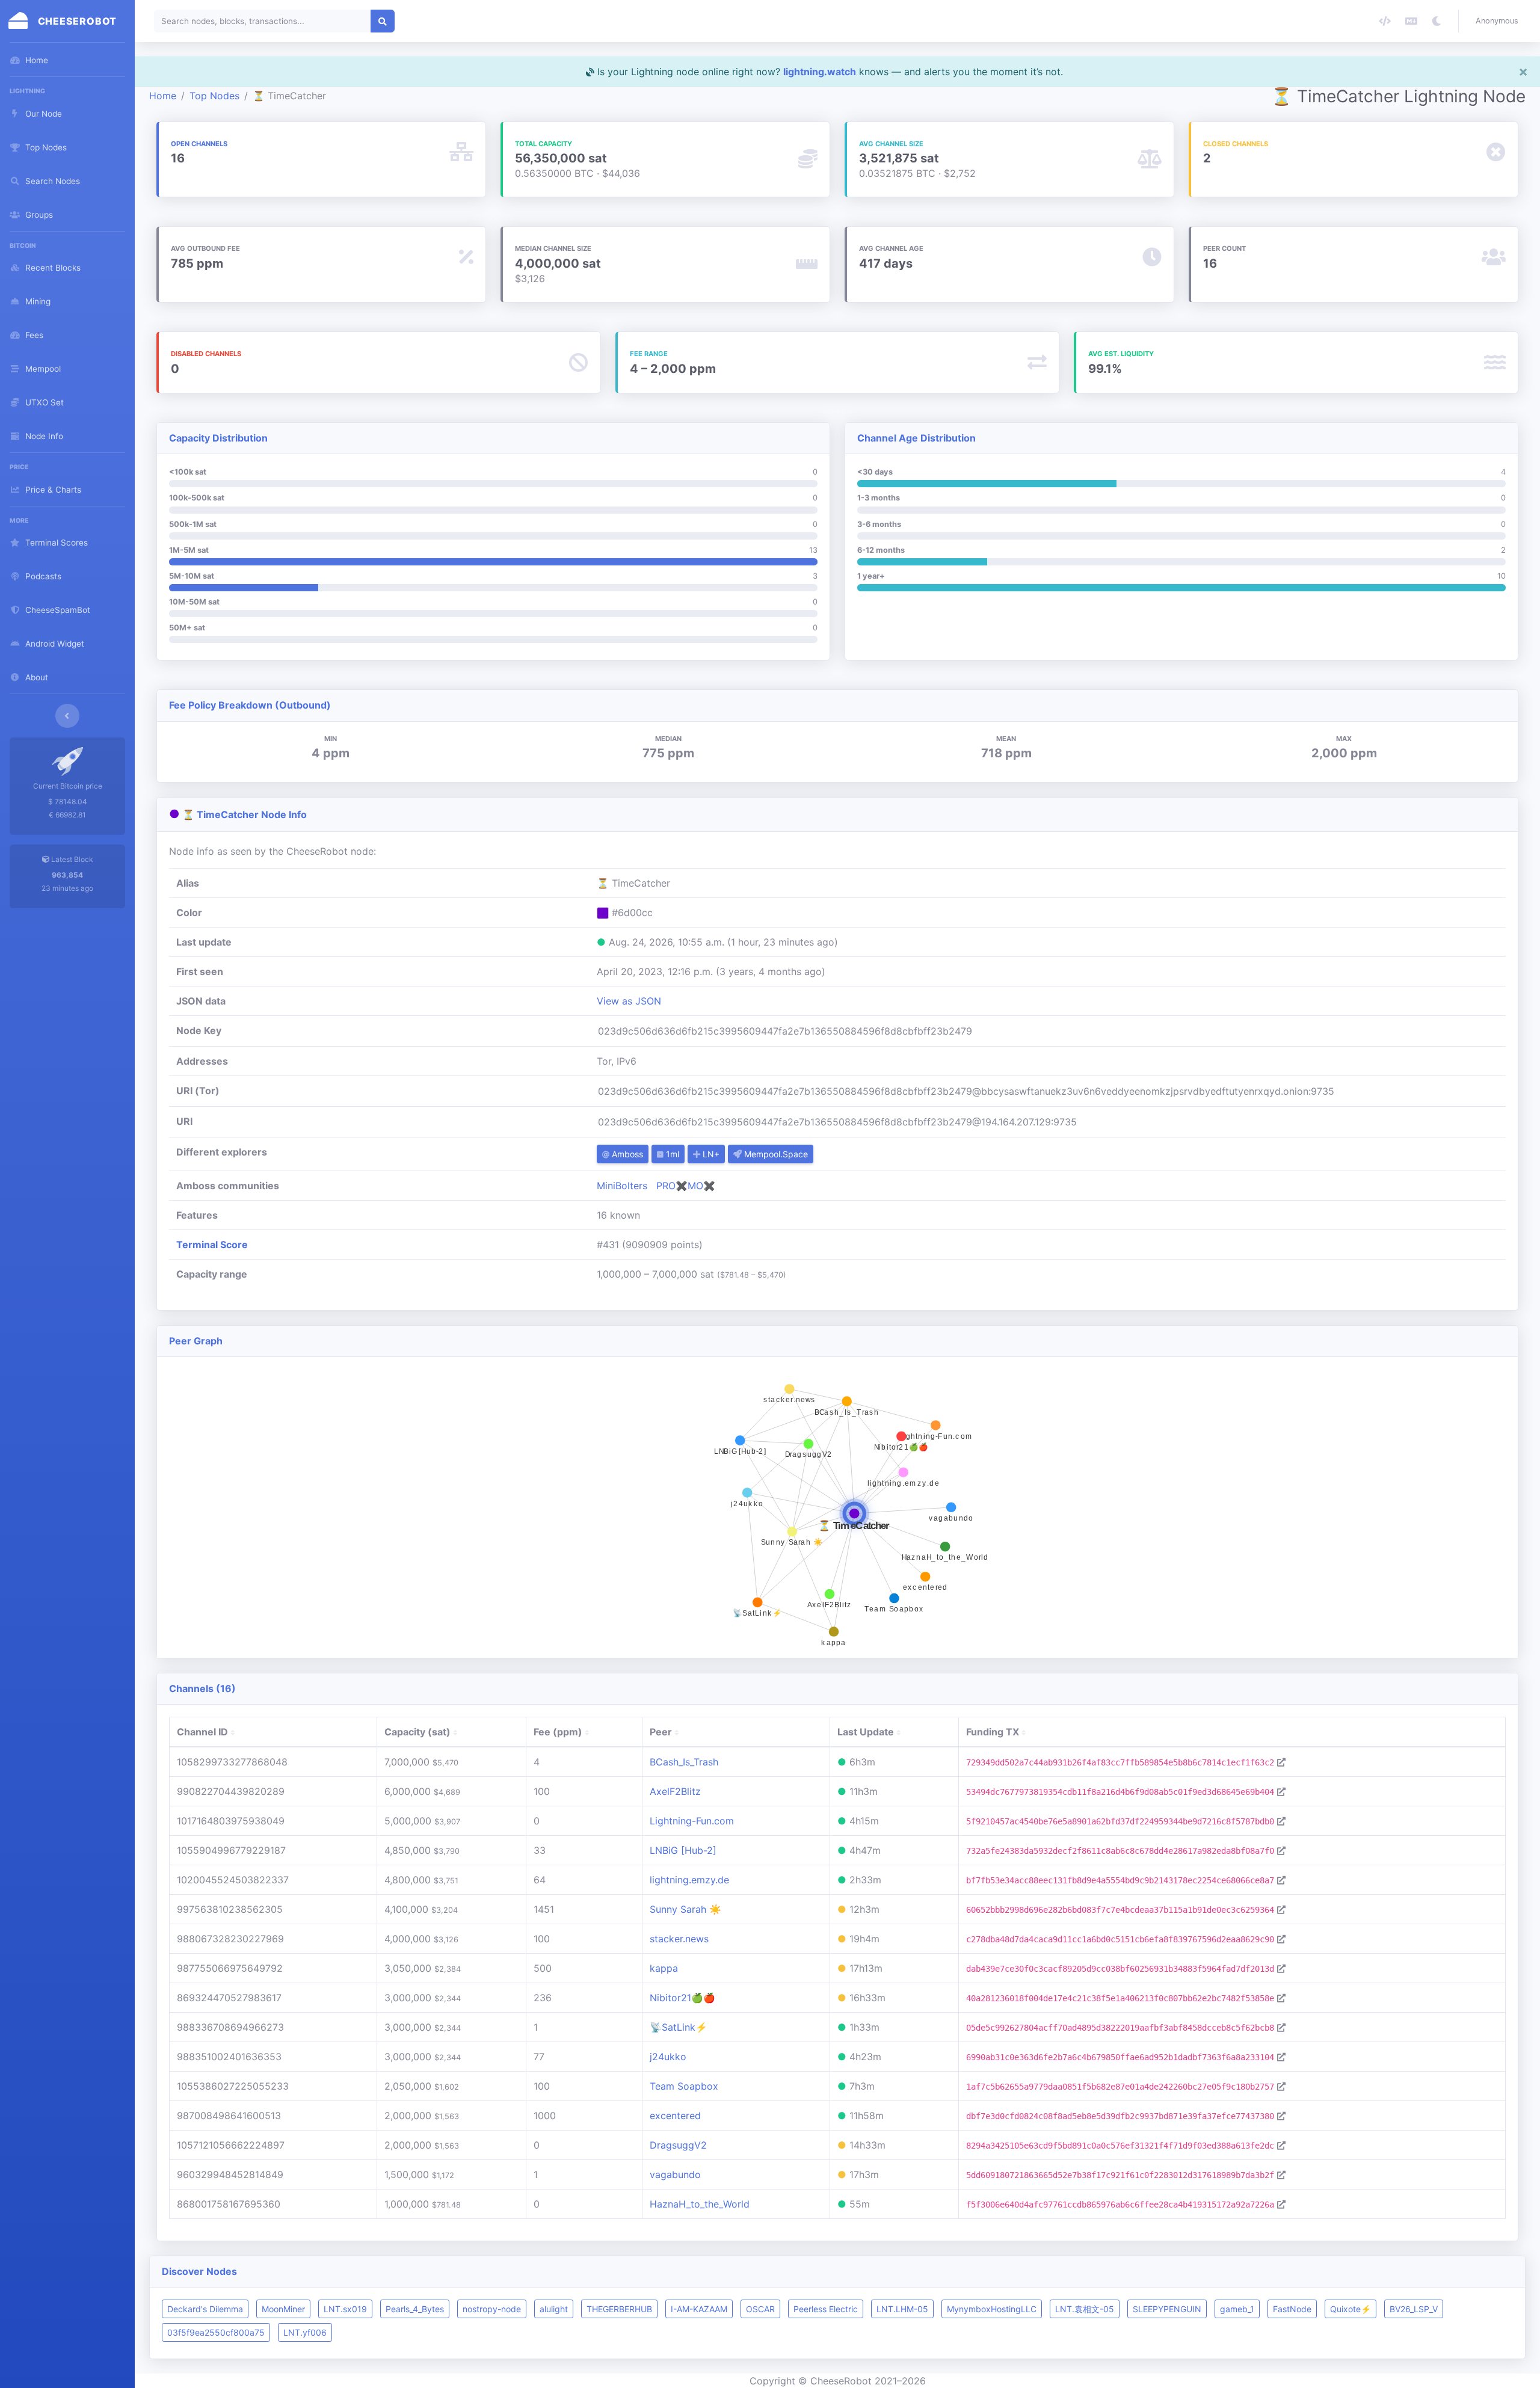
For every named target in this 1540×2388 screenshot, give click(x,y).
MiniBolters (622, 1186)
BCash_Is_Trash (684, 1762)
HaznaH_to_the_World (700, 2204)
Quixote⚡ (1351, 2309)
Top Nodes (214, 96)
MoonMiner (283, 2309)
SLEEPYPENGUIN (1167, 2309)
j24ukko (668, 2057)
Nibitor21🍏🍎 (682, 1998)
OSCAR (760, 2309)
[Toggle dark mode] (1437, 21)
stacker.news (679, 1939)
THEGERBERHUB (619, 2309)
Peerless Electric (826, 2309)
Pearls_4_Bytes (415, 2309)
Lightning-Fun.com (692, 1821)
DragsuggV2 (678, 2145)
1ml (671, 1154)
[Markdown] (1411, 21)
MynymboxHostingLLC (992, 2309)
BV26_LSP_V (1414, 2309)
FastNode (1292, 2309)
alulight (554, 2309)
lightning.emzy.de (689, 1880)
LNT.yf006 (305, 2332)
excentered (675, 2116)
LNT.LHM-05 (902, 2309)
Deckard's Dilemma (205, 2309)
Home (163, 96)
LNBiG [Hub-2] (683, 1850)
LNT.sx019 (345, 2309)
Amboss (626, 1154)
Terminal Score (212, 1245)
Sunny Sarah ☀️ (685, 1909)
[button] (1499, 21)
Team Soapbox (684, 2086)
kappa (664, 1968)
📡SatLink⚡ (679, 2027)
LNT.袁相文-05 (1085, 2309)
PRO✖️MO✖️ (686, 1186)
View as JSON (629, 1001)
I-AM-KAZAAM (699, 2309)
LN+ (710, 1154)
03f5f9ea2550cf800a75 (216, 2332)
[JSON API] (1385, 21)
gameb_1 (1237, 2309)
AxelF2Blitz (675, 1791)
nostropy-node (492, 2309)
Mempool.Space (775, 1154)
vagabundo (675, 2174)
